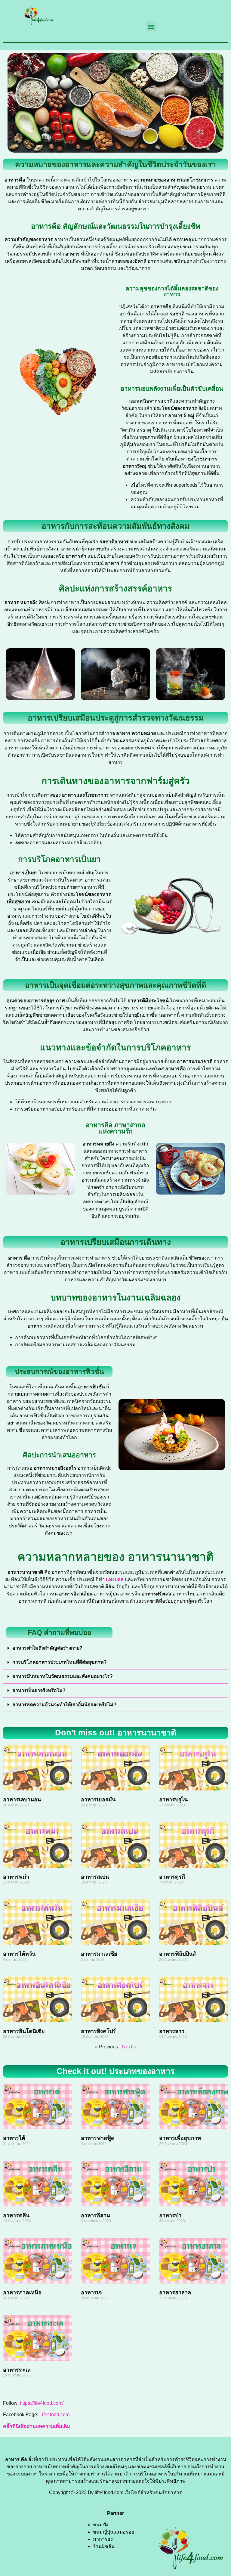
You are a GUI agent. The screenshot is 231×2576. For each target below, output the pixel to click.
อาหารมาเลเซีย (99, 1954)
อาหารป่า (170, 2215)
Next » (129, 2047)
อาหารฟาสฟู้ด (98, 2138)
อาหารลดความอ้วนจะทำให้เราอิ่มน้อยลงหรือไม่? (64, 1705)
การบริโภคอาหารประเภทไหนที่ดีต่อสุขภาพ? (60, 1662)
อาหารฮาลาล (175, 2292)
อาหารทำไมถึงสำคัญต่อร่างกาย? (47, 1648)
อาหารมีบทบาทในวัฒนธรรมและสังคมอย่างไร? (63, 1676)
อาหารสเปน (95, 1877)
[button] (151, 26)
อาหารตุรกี (172, 1877)
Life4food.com (54, 2415)
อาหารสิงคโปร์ (98, 2031)
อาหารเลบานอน (22, 1799)
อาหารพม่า (16, 1877)
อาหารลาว (172, 2031)
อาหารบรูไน (173, 1799)
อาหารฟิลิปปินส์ (177, 1954)
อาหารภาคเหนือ (22, 2292)
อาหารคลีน (16, 2215)
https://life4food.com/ (41, 2403)
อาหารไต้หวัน (19, 1954)
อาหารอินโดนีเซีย (24, 2031)
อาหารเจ (91, 2292)
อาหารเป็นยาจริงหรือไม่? (39, 1690)
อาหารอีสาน (95, 2215)
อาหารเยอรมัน (98, 1799)
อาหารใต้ (14, 2138)
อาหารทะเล (17, 2370)
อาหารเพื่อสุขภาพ (180, 2138)
